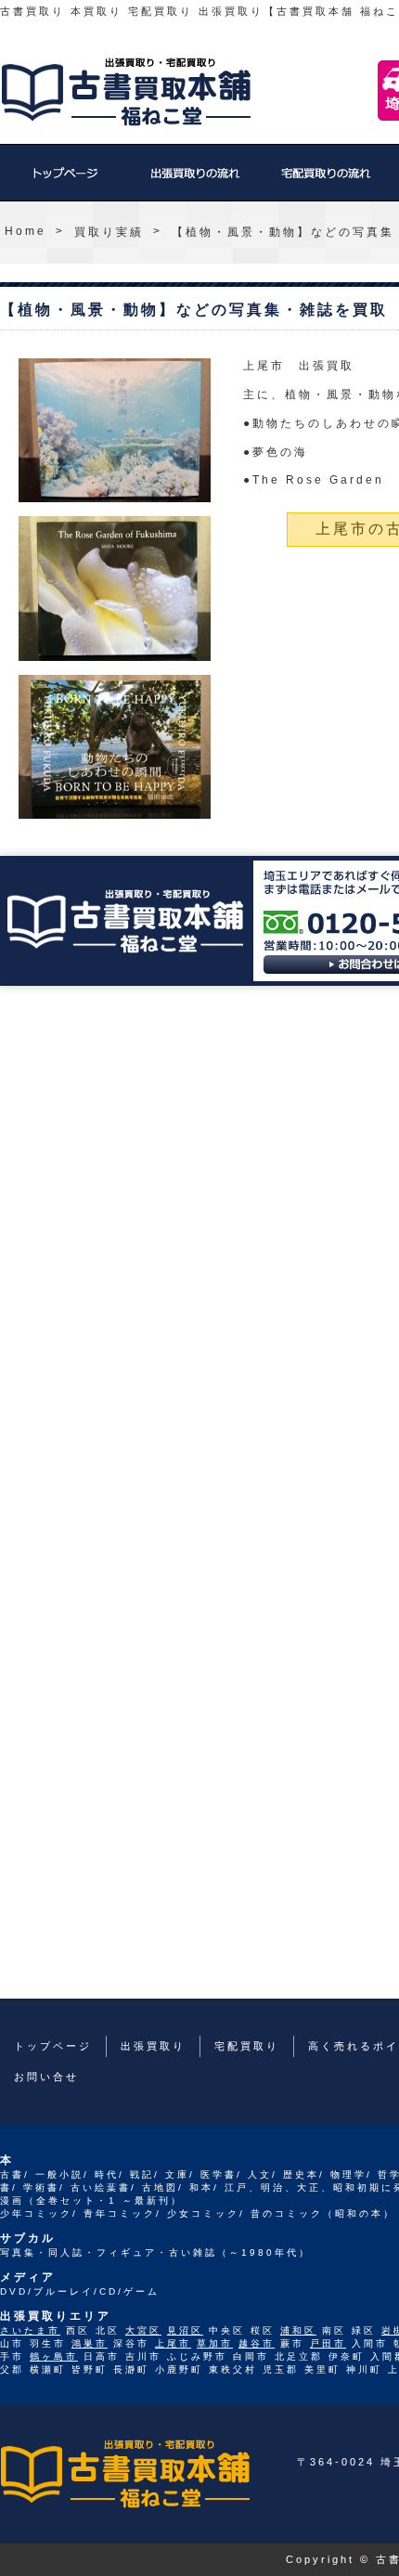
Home (26, 231)
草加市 (215, 2343)
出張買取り (195, 182)
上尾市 (173, 2343)
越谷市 (257, 2343)
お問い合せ (46, 2077)
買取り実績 (109, 232)
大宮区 (143, 2330)
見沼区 (185, 2330)
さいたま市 (30, 2330)
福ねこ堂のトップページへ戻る (126, 92)
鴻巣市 (90, 2343)
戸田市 (328, 2343)
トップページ (65, 182)
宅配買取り (325, 182)
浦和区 (298, 2330)
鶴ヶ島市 (54, 2356)
